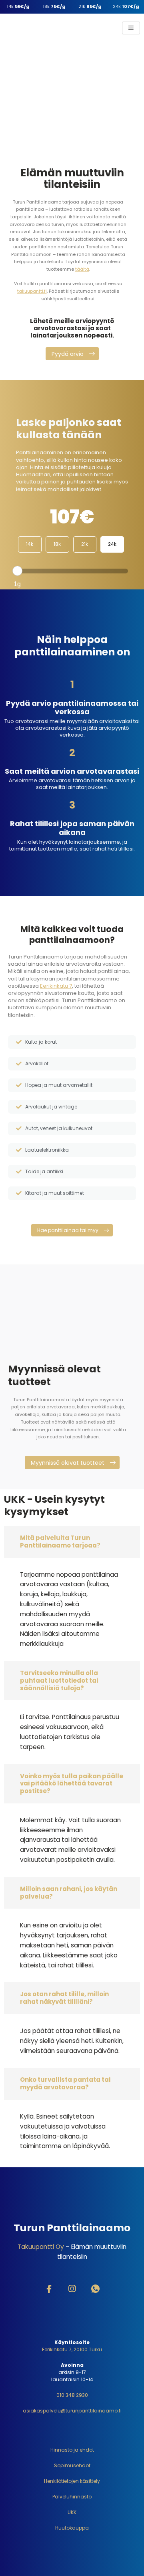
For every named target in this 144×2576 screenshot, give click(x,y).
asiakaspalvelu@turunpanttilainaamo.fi (72, 2411)
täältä (82, 269)
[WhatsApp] (95, 2290)
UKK (72, 2512)
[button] (72, 354)
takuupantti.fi (32, 291)
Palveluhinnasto (72, 2497)
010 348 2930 (72, 2395)
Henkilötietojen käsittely (72, 2481)
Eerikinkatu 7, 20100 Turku (72, 2349)
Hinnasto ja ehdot (72, 2450)
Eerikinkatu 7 (56, 986)
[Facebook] (49, 2290)
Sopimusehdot (72, 2465)
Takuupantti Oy (41, 2247)
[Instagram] (72, 2290)
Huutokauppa (72, 2528)
